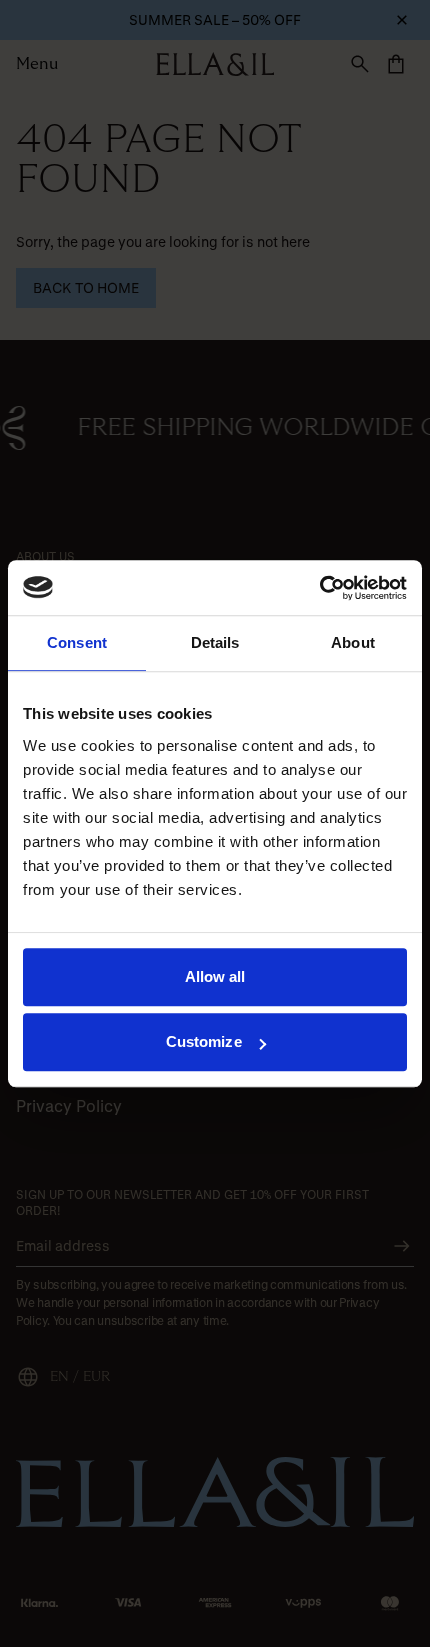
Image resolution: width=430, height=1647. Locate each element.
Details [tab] (215, 642)
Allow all (215, 976)
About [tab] (353, 642)
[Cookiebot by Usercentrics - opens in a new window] (319, 588)
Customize (204, 1041)
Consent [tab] (77, 642)
